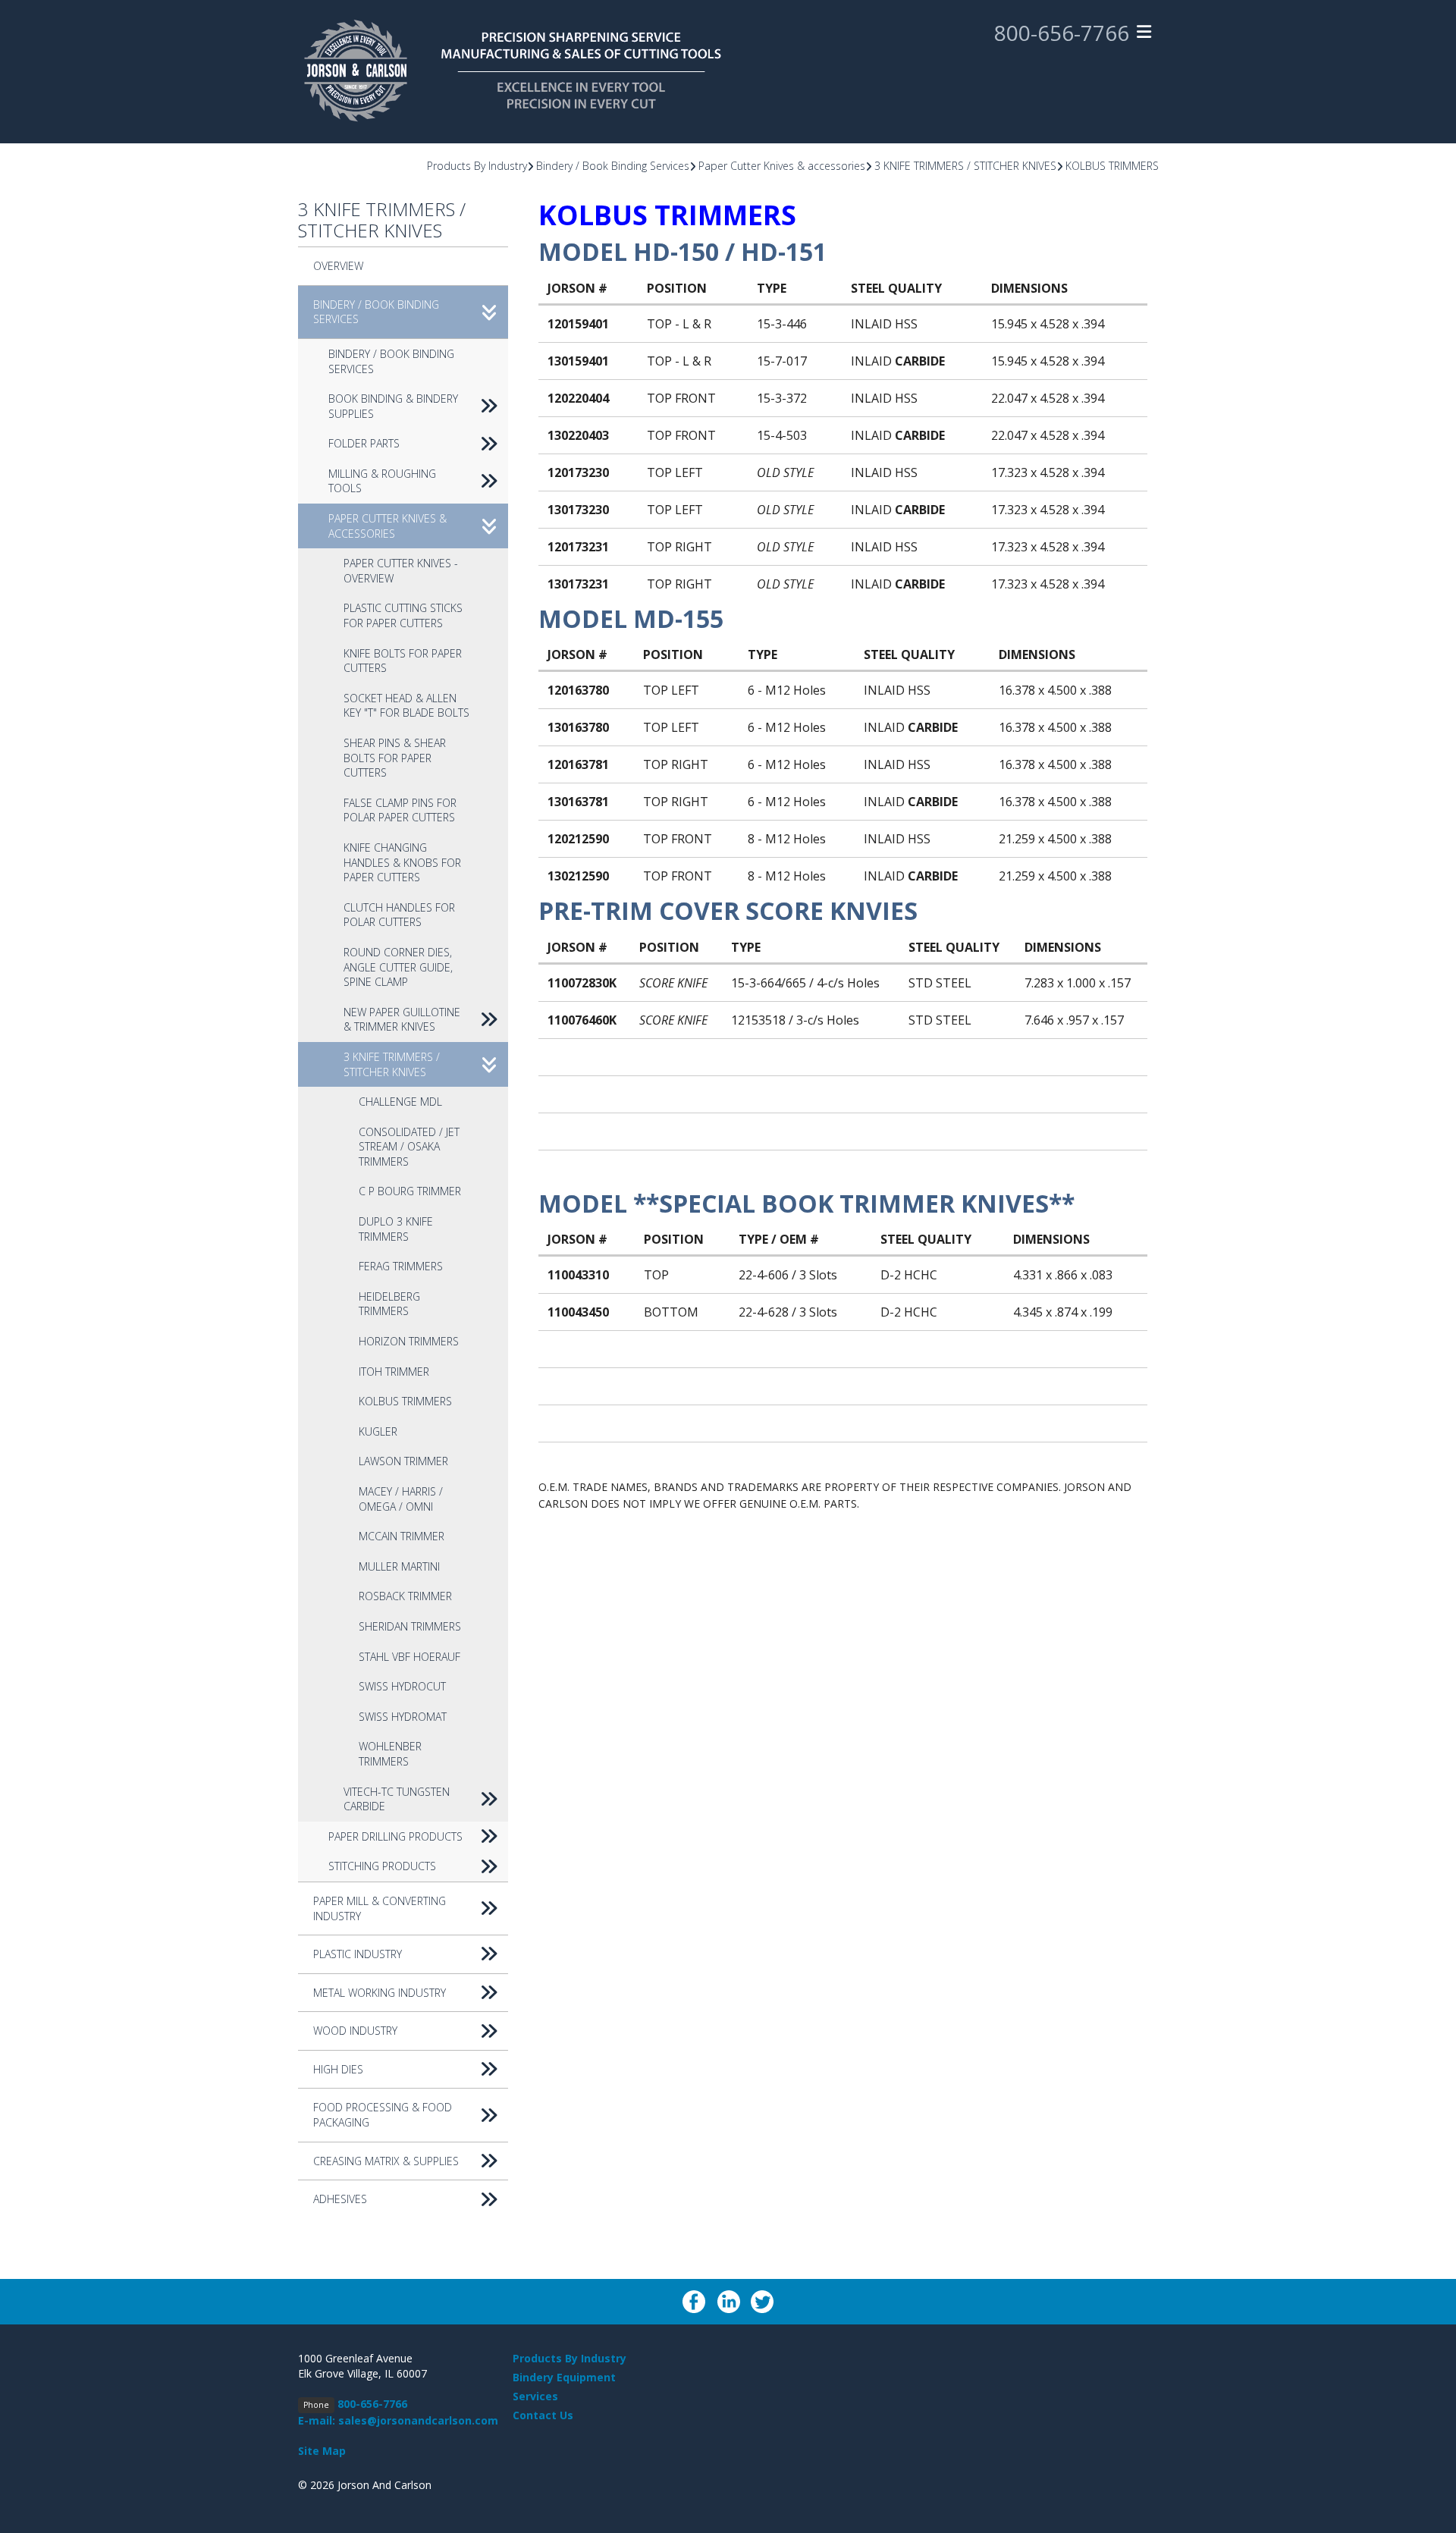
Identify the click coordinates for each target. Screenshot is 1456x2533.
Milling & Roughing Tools (382, 481)
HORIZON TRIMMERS (409, 1341)
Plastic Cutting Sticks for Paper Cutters (403, 615)
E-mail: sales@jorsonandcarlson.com (398, 2420)
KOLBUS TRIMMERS (1112, 166)
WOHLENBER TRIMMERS (390, 1754)
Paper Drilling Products (395, 1836)
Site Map (322, 2451)
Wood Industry (355, 2031)
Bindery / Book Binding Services (613, 166)
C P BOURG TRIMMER (410, 1191)
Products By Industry (477, 166)
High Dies (338, 2069)
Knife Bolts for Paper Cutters (403, 661)
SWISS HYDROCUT (402, 1686)
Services (535, 2396)
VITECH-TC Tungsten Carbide (397, 1799)
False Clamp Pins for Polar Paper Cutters (400, 810)
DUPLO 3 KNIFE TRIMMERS (396, 1229)
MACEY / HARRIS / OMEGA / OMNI (401, 1499)
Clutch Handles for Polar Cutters (399, 915)
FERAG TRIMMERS (401, 1266)
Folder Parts (364, 443)
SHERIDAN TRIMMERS (410, 1626)
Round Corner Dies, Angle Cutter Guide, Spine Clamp (398, 967)
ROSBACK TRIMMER (405, 1596)
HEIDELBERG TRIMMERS (389, 1304)
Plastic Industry (358, 1954)
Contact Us (543, 2415)
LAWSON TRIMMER (403, 1461)
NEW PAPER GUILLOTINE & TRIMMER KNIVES (402, 1020)
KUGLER (378, 1431)
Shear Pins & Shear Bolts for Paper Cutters (395, 758)
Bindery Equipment (564, 2377)
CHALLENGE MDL (400, 1102)
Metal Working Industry (380, 1993)
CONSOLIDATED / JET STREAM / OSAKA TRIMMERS (409, 1147)
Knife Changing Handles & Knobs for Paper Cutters (402, 862)
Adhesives (340, 2199)
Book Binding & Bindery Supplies (393, 406)
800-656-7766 (1062, 33)
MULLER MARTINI (399, 1566)
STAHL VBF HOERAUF (409, 1657)
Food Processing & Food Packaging (383, 2115)
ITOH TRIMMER (394, 1372)
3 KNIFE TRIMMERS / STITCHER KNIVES (965, 166)
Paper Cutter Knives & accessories (782, 166)
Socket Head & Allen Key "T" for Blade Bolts (406, 706)
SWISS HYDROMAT (403, 1717)
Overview (338, 266)
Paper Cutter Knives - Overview (401, 571)
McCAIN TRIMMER (402, 1536)
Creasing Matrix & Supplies (386, 2161)
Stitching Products (382, 1866)
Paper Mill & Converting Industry (380, 1908)
